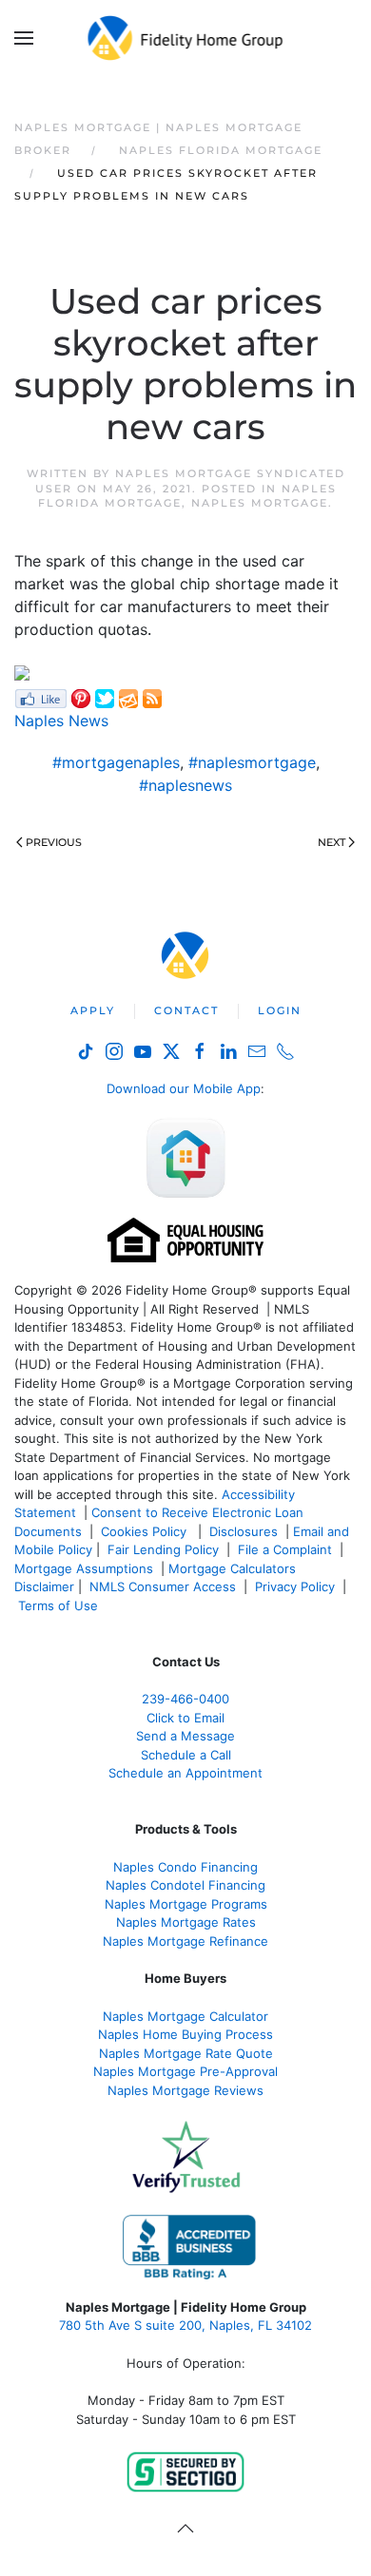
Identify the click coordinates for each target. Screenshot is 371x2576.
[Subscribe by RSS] (152, 698)
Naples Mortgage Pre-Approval (185, 2071)
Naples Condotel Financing (185, 1885)
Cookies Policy (146, 1531)
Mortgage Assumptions (84, 1568)
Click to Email (185, 1718)
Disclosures (244, 1531)
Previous (54, 842)
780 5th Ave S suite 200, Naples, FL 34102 (185, 2325)
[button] (24, 38)
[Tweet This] (105, 698)
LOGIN (280, 1010)
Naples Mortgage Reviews (185, 2090)
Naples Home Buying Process (185, 2034)
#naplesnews (185, 785)
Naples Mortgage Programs (186, 1904)
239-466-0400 (185, 1699)
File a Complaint (287, 1549)
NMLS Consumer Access (163, 1586)
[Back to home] (186, 38)
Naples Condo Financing (185, 1867)
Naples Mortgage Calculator (185, 2016)
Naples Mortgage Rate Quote (186, 2053)
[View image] (22, 672)
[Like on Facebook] (40, 698)
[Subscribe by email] (128, 698)
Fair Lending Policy (163, 1549)
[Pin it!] (81, 698)
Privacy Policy (295, 1586)
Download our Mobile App (184, 1088)
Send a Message (185, 1736)
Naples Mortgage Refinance (185, 1941)
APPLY (93, 1010)
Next (332, 842)
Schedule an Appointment (185, 1773)
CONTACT (186, 1010)
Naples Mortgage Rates (186, 1922)
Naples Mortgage (260, 503)
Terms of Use (60, 1605)
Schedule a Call (186, 1755)
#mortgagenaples (116, 762)
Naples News (61, 721)
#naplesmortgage (252, 762)
